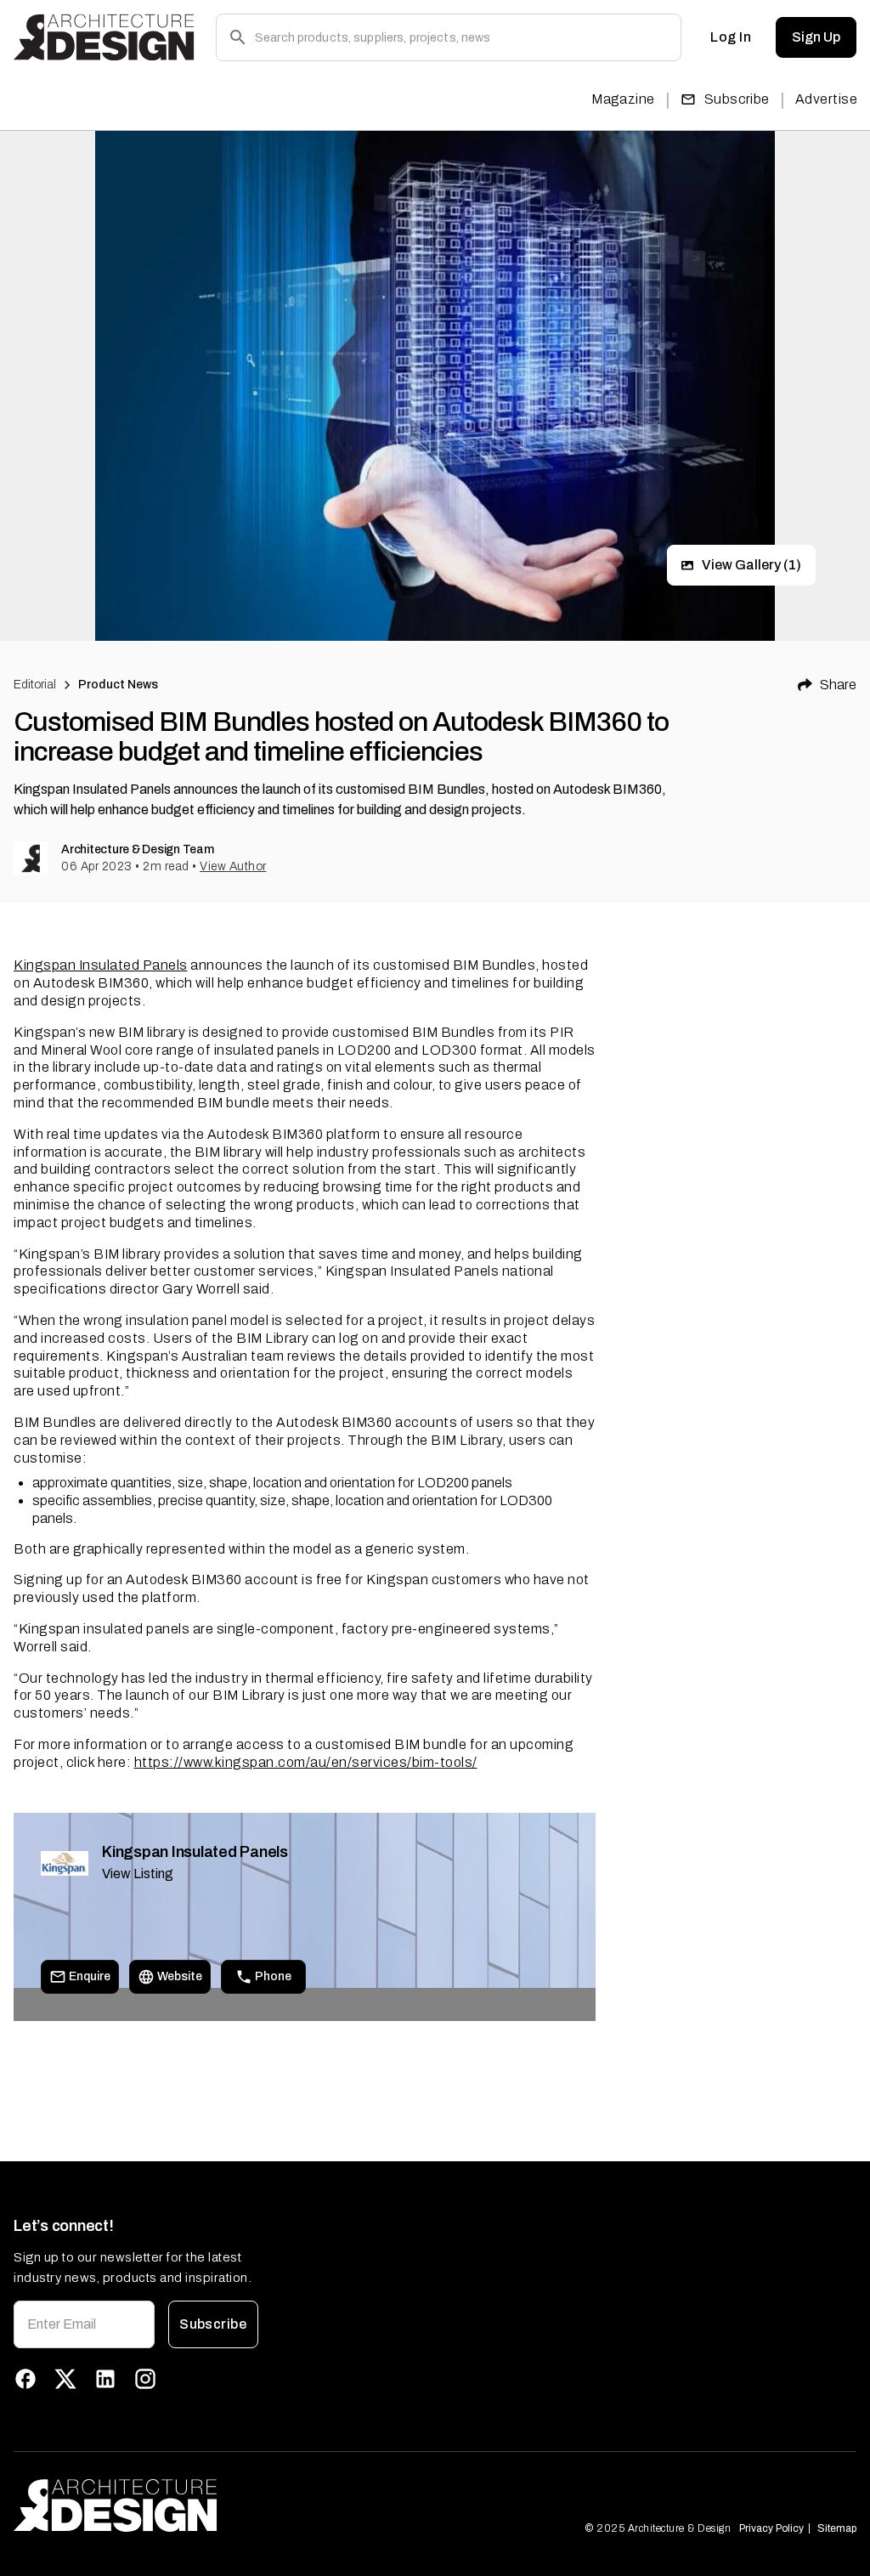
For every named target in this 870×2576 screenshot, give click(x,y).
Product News (119, 685)
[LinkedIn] (105, 2379)
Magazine (623, 99)
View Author (233, 866)
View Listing (138, 1874)
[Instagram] (145, 2379)
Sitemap (837, 2528)
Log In (731, 37)
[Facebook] (25, 2379)
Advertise (826, 99)
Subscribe (737, 99)
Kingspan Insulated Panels (101, 965)
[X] (65, 2379)
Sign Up (816, 37)
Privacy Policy (771, 2528)
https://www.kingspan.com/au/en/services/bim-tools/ (306, 1762)
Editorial (35, 685)
